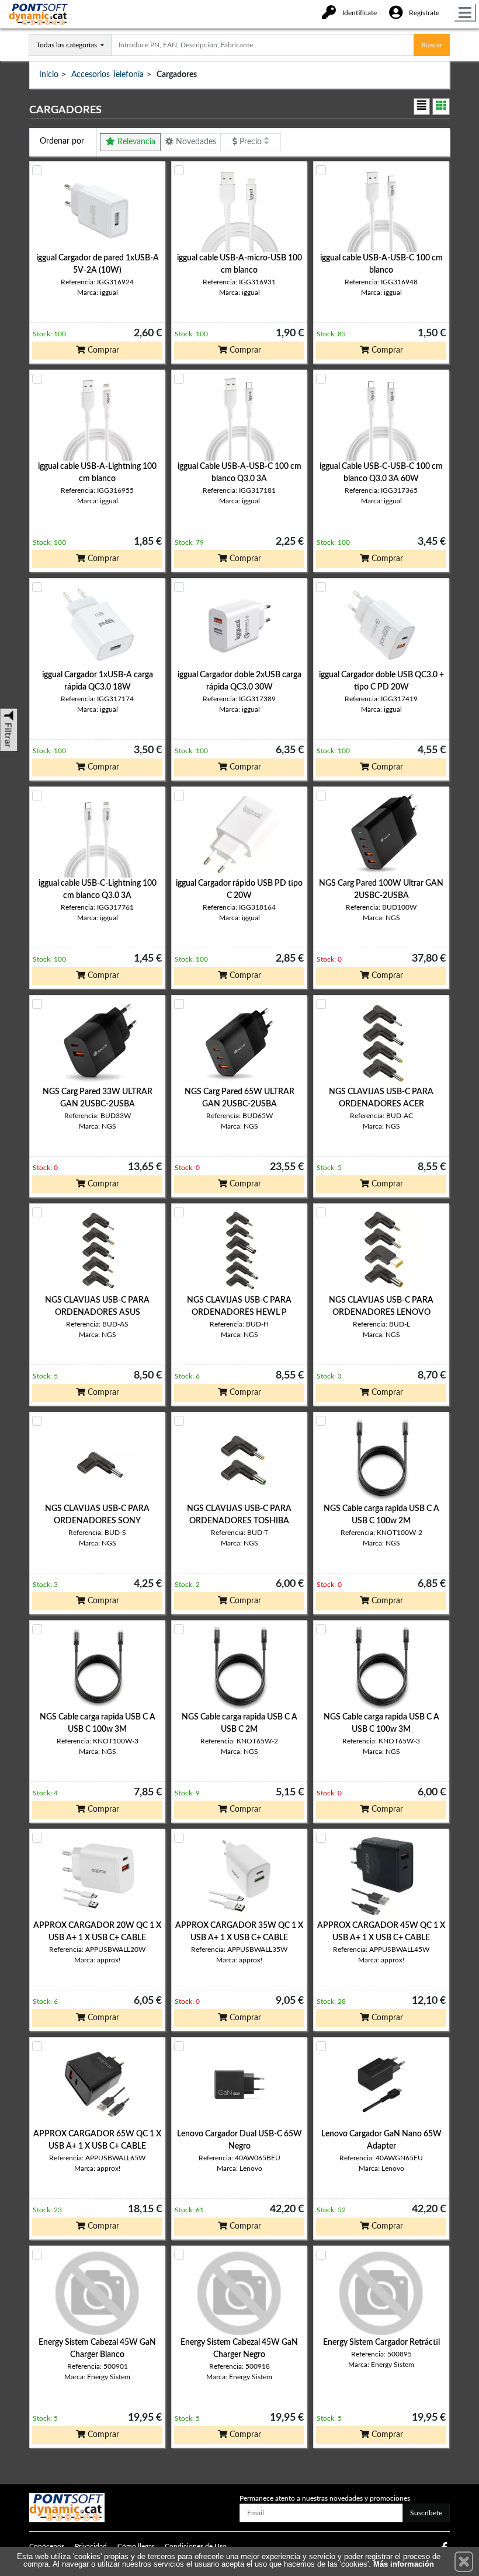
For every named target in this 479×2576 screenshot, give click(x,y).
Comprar (102, 350)
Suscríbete (426, 2513)
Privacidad (91, 2546)
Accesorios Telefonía (107, 75)
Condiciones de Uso (196, 2546)
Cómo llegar (136, 2546)
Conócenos (47, 2546)
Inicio (49, 75)
